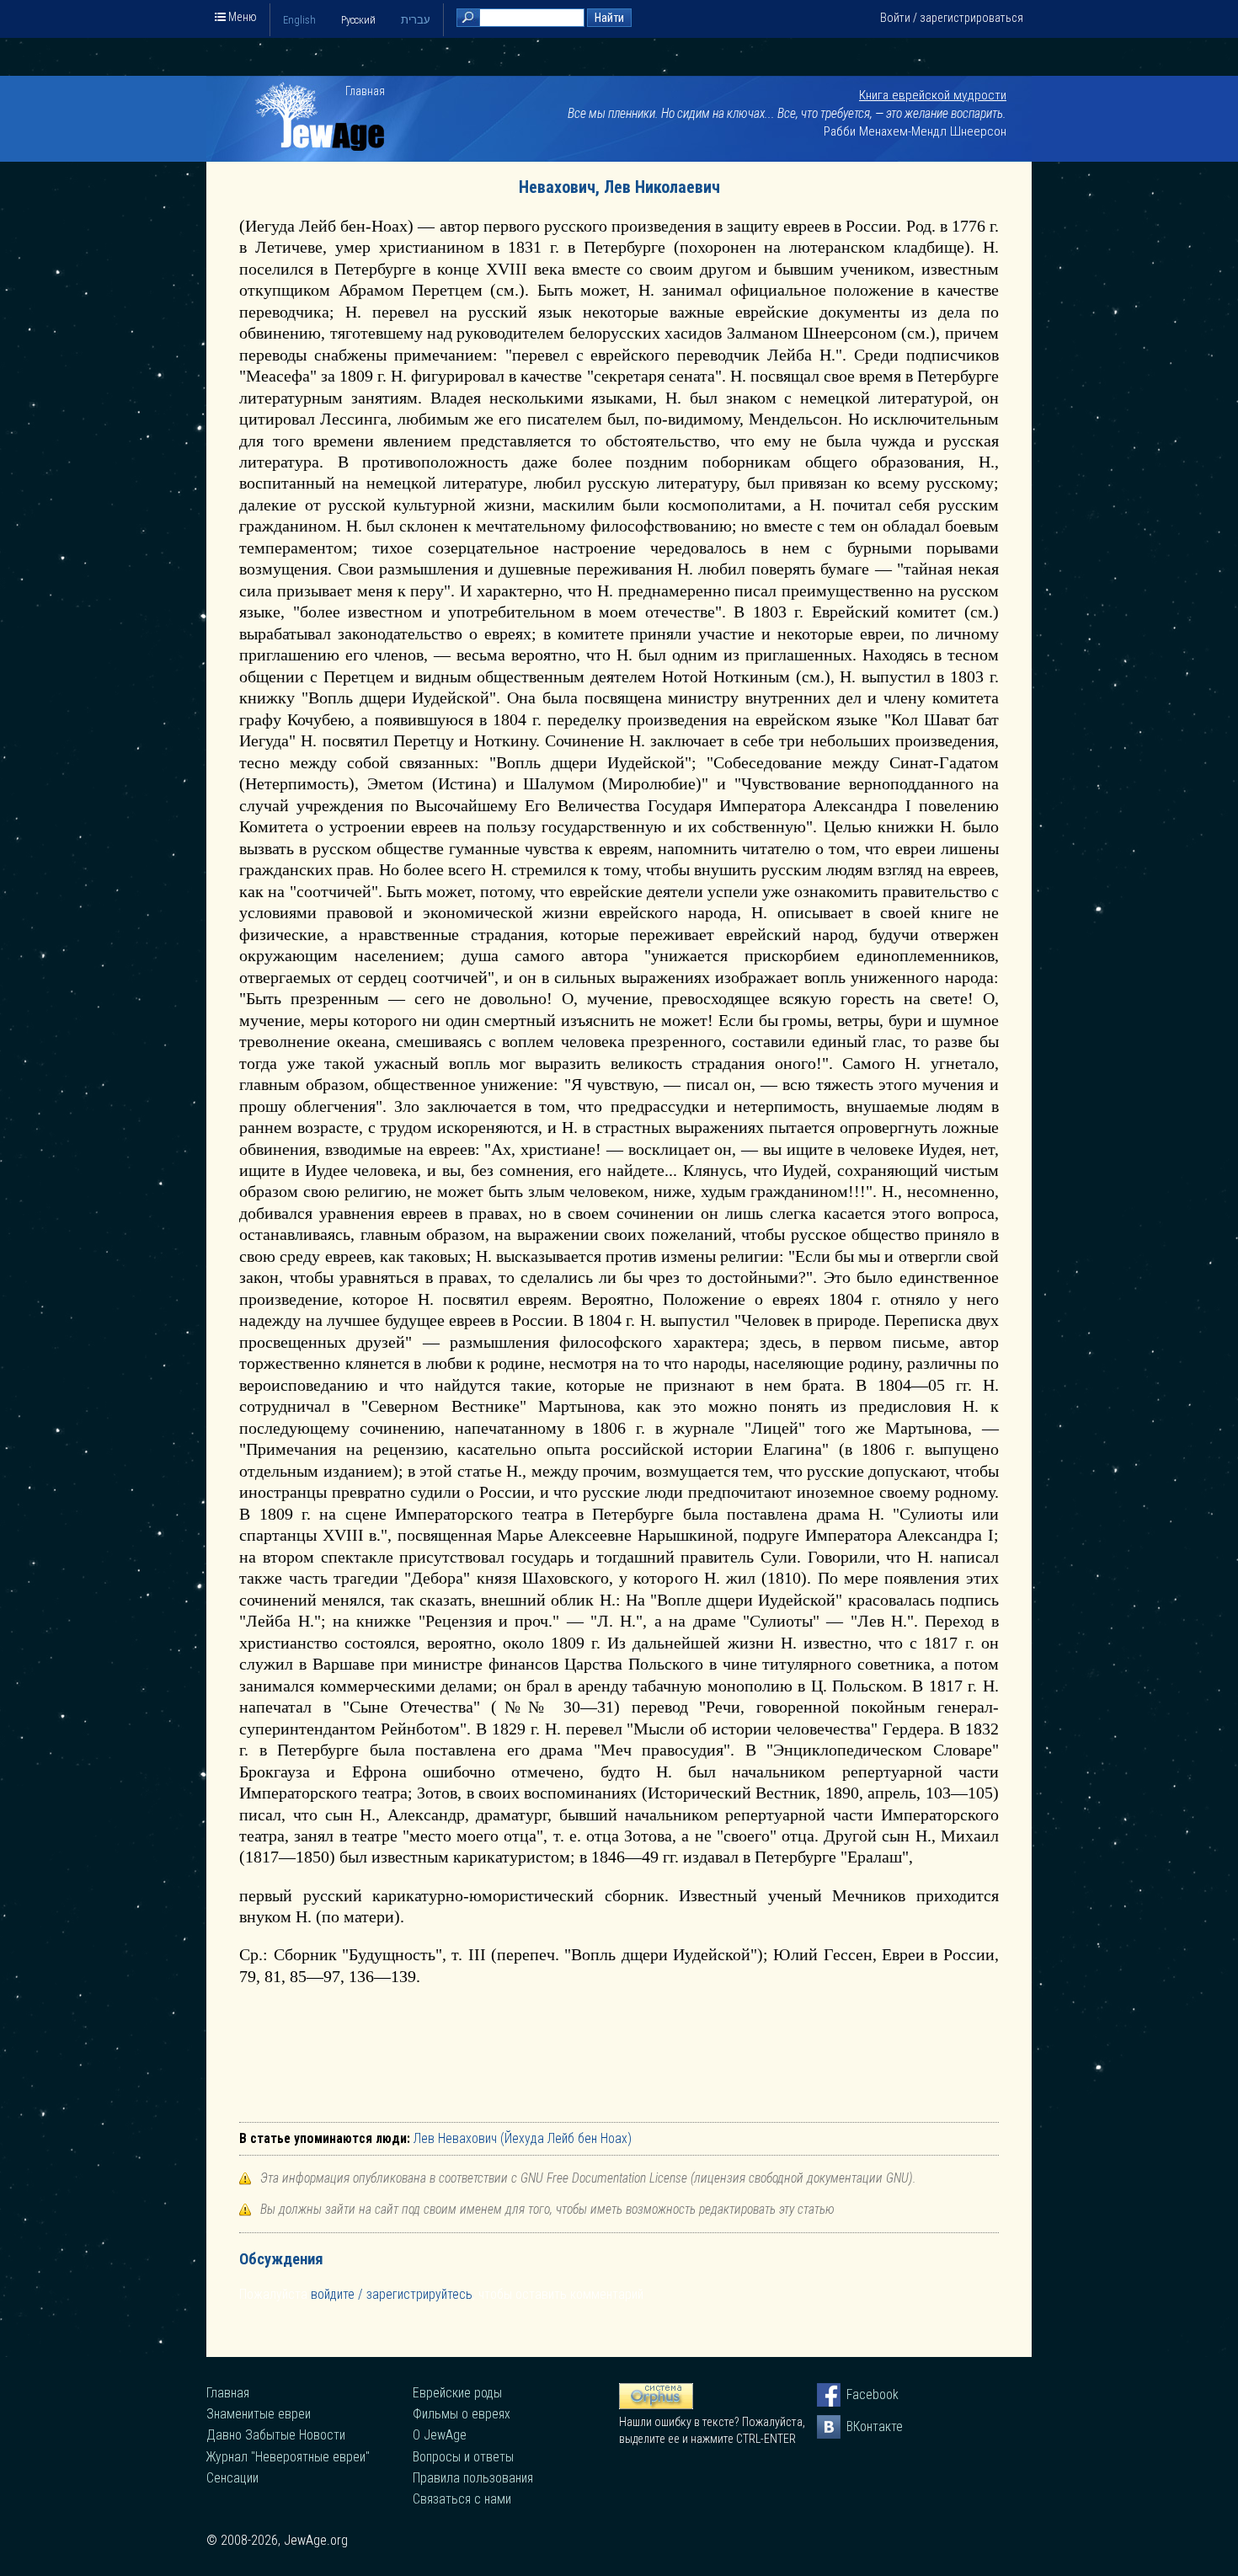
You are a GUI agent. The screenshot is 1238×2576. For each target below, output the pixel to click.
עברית (416, 20)
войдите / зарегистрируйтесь (392, 2294)
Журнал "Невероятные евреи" (288, 2457)
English (299, 20)
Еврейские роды (457, 2393)
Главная (365, 91)
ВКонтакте (858, 2426)
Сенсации (232, 2478)
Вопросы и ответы (463, 2457)
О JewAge (440, 2435)
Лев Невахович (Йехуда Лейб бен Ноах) (523, 2138)
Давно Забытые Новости (276, 2435)
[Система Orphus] (656, 2405)
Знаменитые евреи (259, 2414)
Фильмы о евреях (462, 2414)
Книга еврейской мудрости (933, 95)
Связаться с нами (462, 2499)
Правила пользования (473, 2478)
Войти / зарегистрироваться (952, 18)
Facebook (858, 2394)
